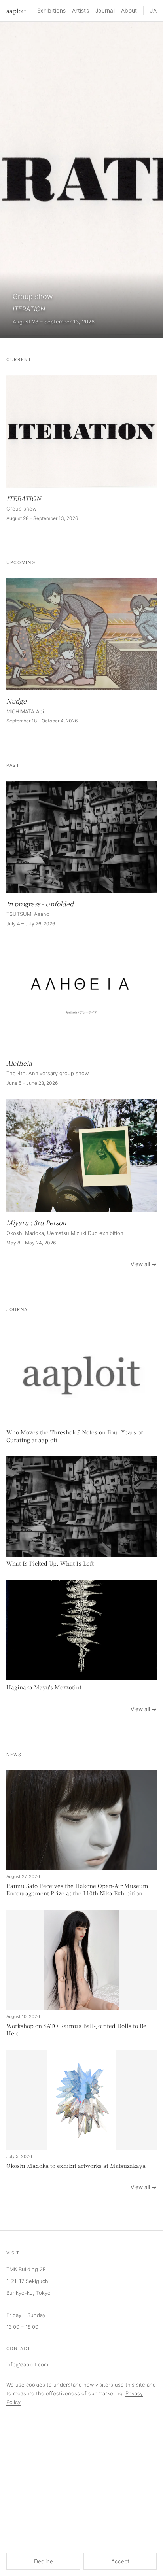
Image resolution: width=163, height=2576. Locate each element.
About (129, 10)
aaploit (16, 11)
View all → (144, 1264)
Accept (120, 2561)
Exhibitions (51, 10)
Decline (44, 2561)
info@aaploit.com (27, 2364)
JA (153, 10)
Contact (18, 2349)
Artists (81, 10)
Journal (105, 10)
